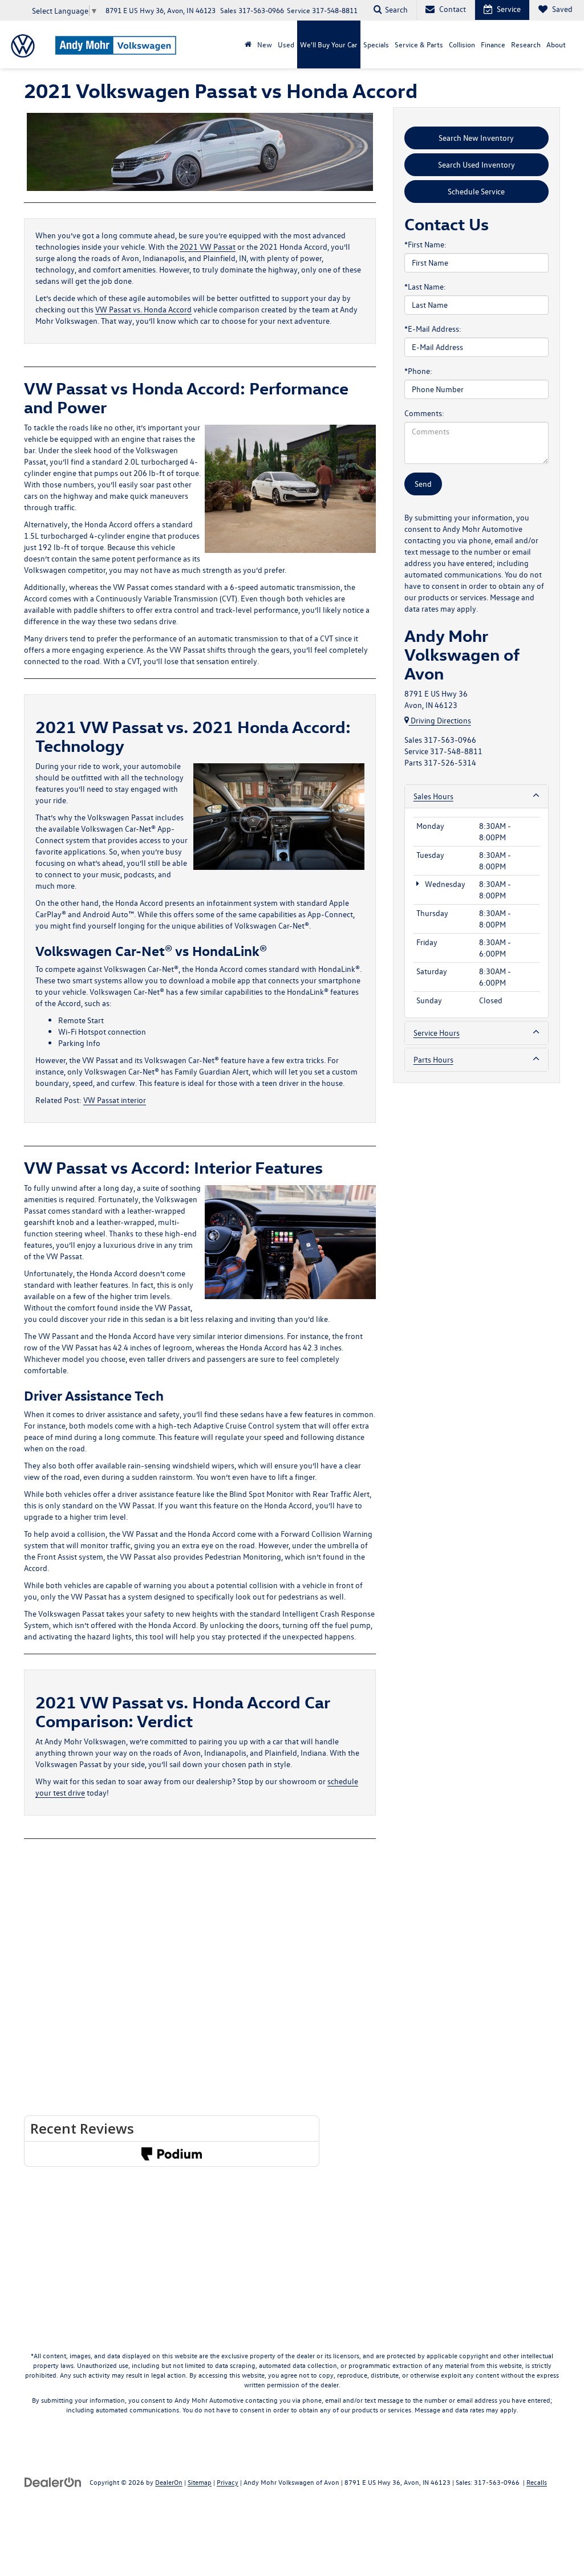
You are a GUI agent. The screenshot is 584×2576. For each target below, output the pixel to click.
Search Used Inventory (476, 164)
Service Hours (437, 1033)
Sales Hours (433, 796)
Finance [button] (493, 44)
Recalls (537, 2482)
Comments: (424, 413)
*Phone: (418, 371)
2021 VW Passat (208, 247)
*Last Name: (425, 286)
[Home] (248, 44)
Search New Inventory (476, 138)
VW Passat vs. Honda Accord (143, 309)
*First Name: (425, 244)
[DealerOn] (53, 2482)
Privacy (228, 2482)
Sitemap (200, 2482)
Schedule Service (476, 191)
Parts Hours (433, 1059)
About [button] (556, 44)
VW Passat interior (115, 1100)
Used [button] (286, 44)
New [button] (265, 44)
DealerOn (169, 2482)
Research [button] (526, 44)
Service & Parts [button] (419, 44)
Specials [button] (376, 44)
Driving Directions (440, 720)
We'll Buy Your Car (329, 44)
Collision (462, 44)
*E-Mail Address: (433, 329)
